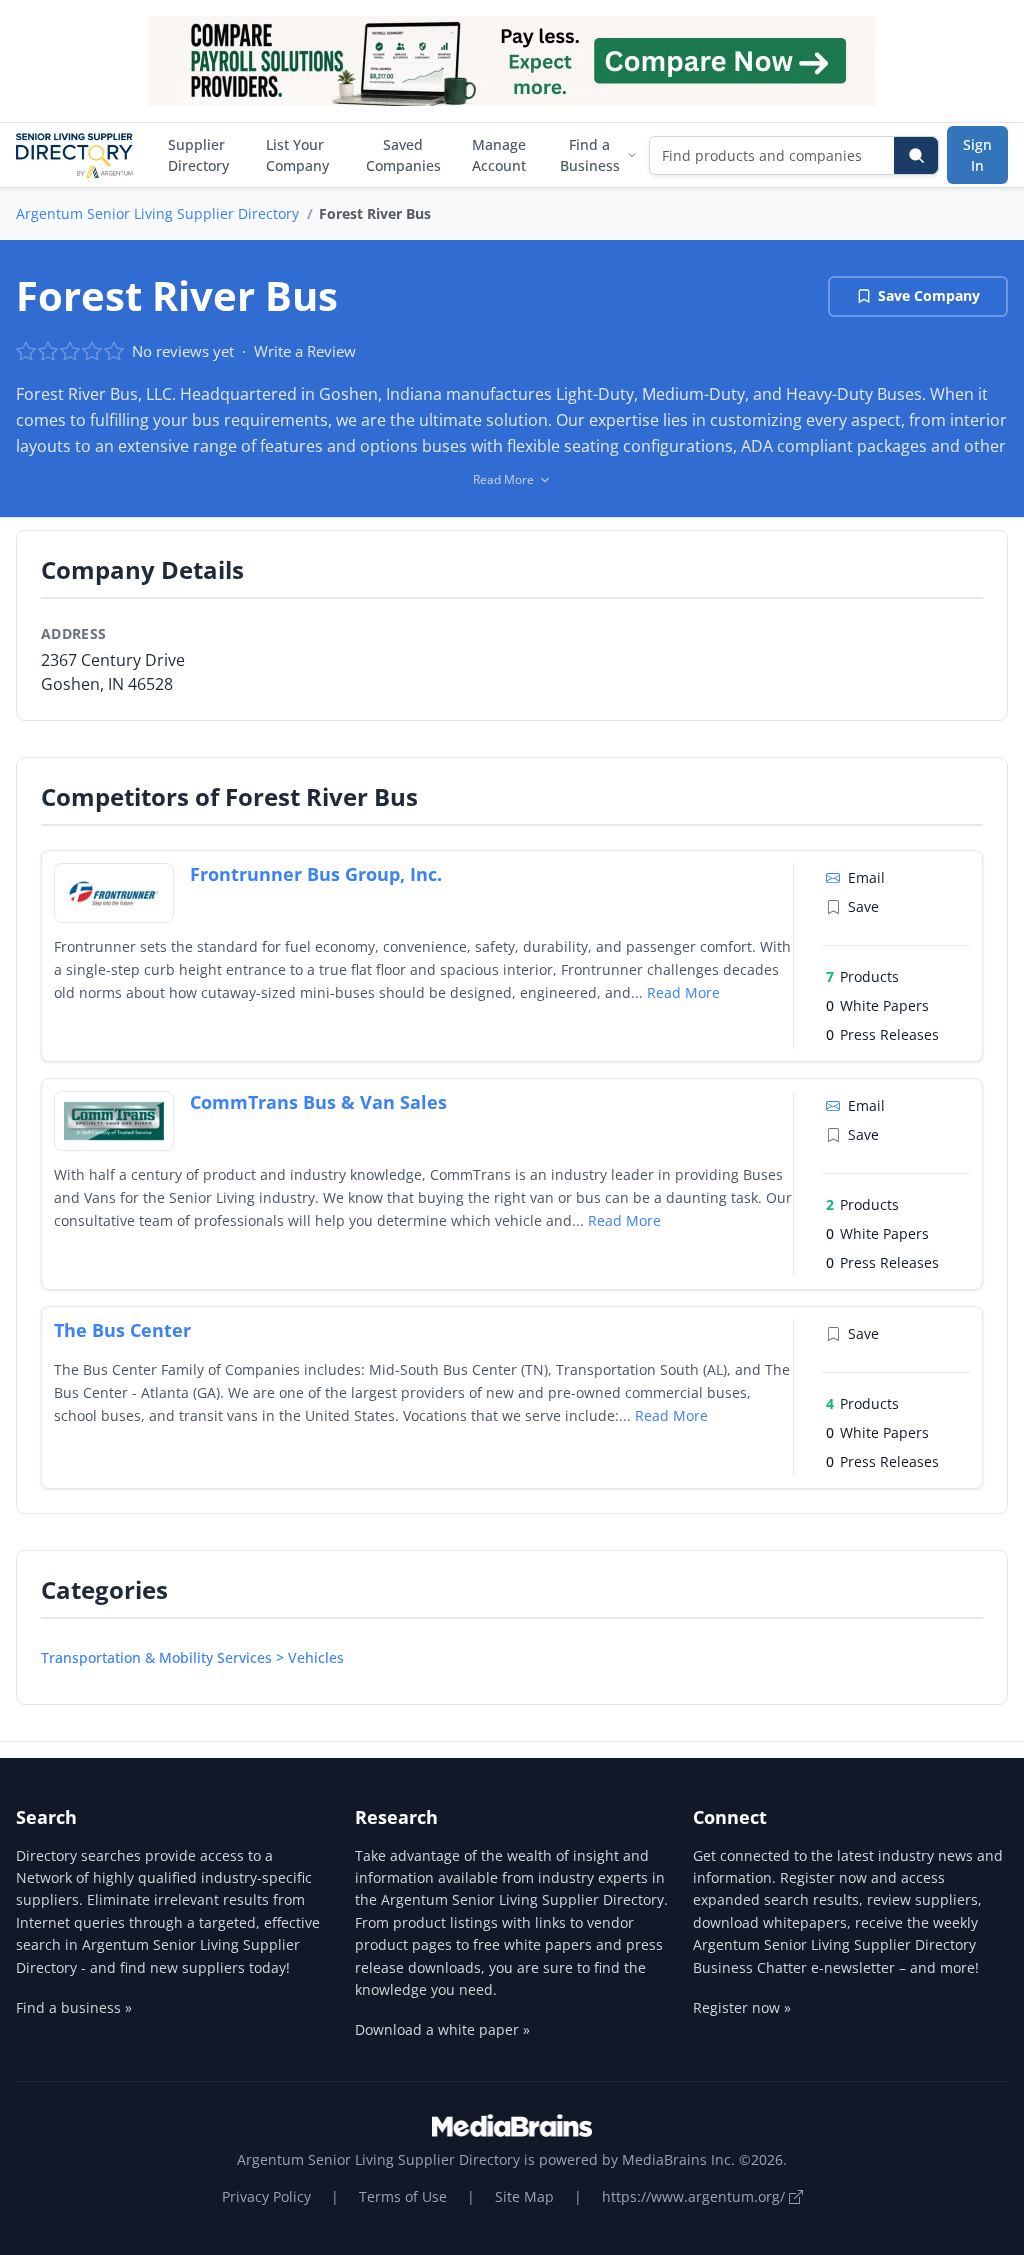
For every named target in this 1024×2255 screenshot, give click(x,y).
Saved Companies (403, 155)
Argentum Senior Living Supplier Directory (157, 213)
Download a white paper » (442, 2029)
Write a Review (305, 351)
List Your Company (297, 155)
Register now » (742, 2007)
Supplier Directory (198, 155)
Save (863, 906)
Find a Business (590, 155)
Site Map (524, 2196)
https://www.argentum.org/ (695, 2196)
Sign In (977, 155)
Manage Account (499, 155)
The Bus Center (122, 1330)
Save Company (929, 295)
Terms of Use (403, 2196)
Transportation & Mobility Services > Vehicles (192, 1657)
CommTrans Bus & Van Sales (318, 1102)
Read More (683, 992)
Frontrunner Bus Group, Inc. (316, 874)
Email (866, 877)
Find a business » (74, 2007)
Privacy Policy (266, 2196)
